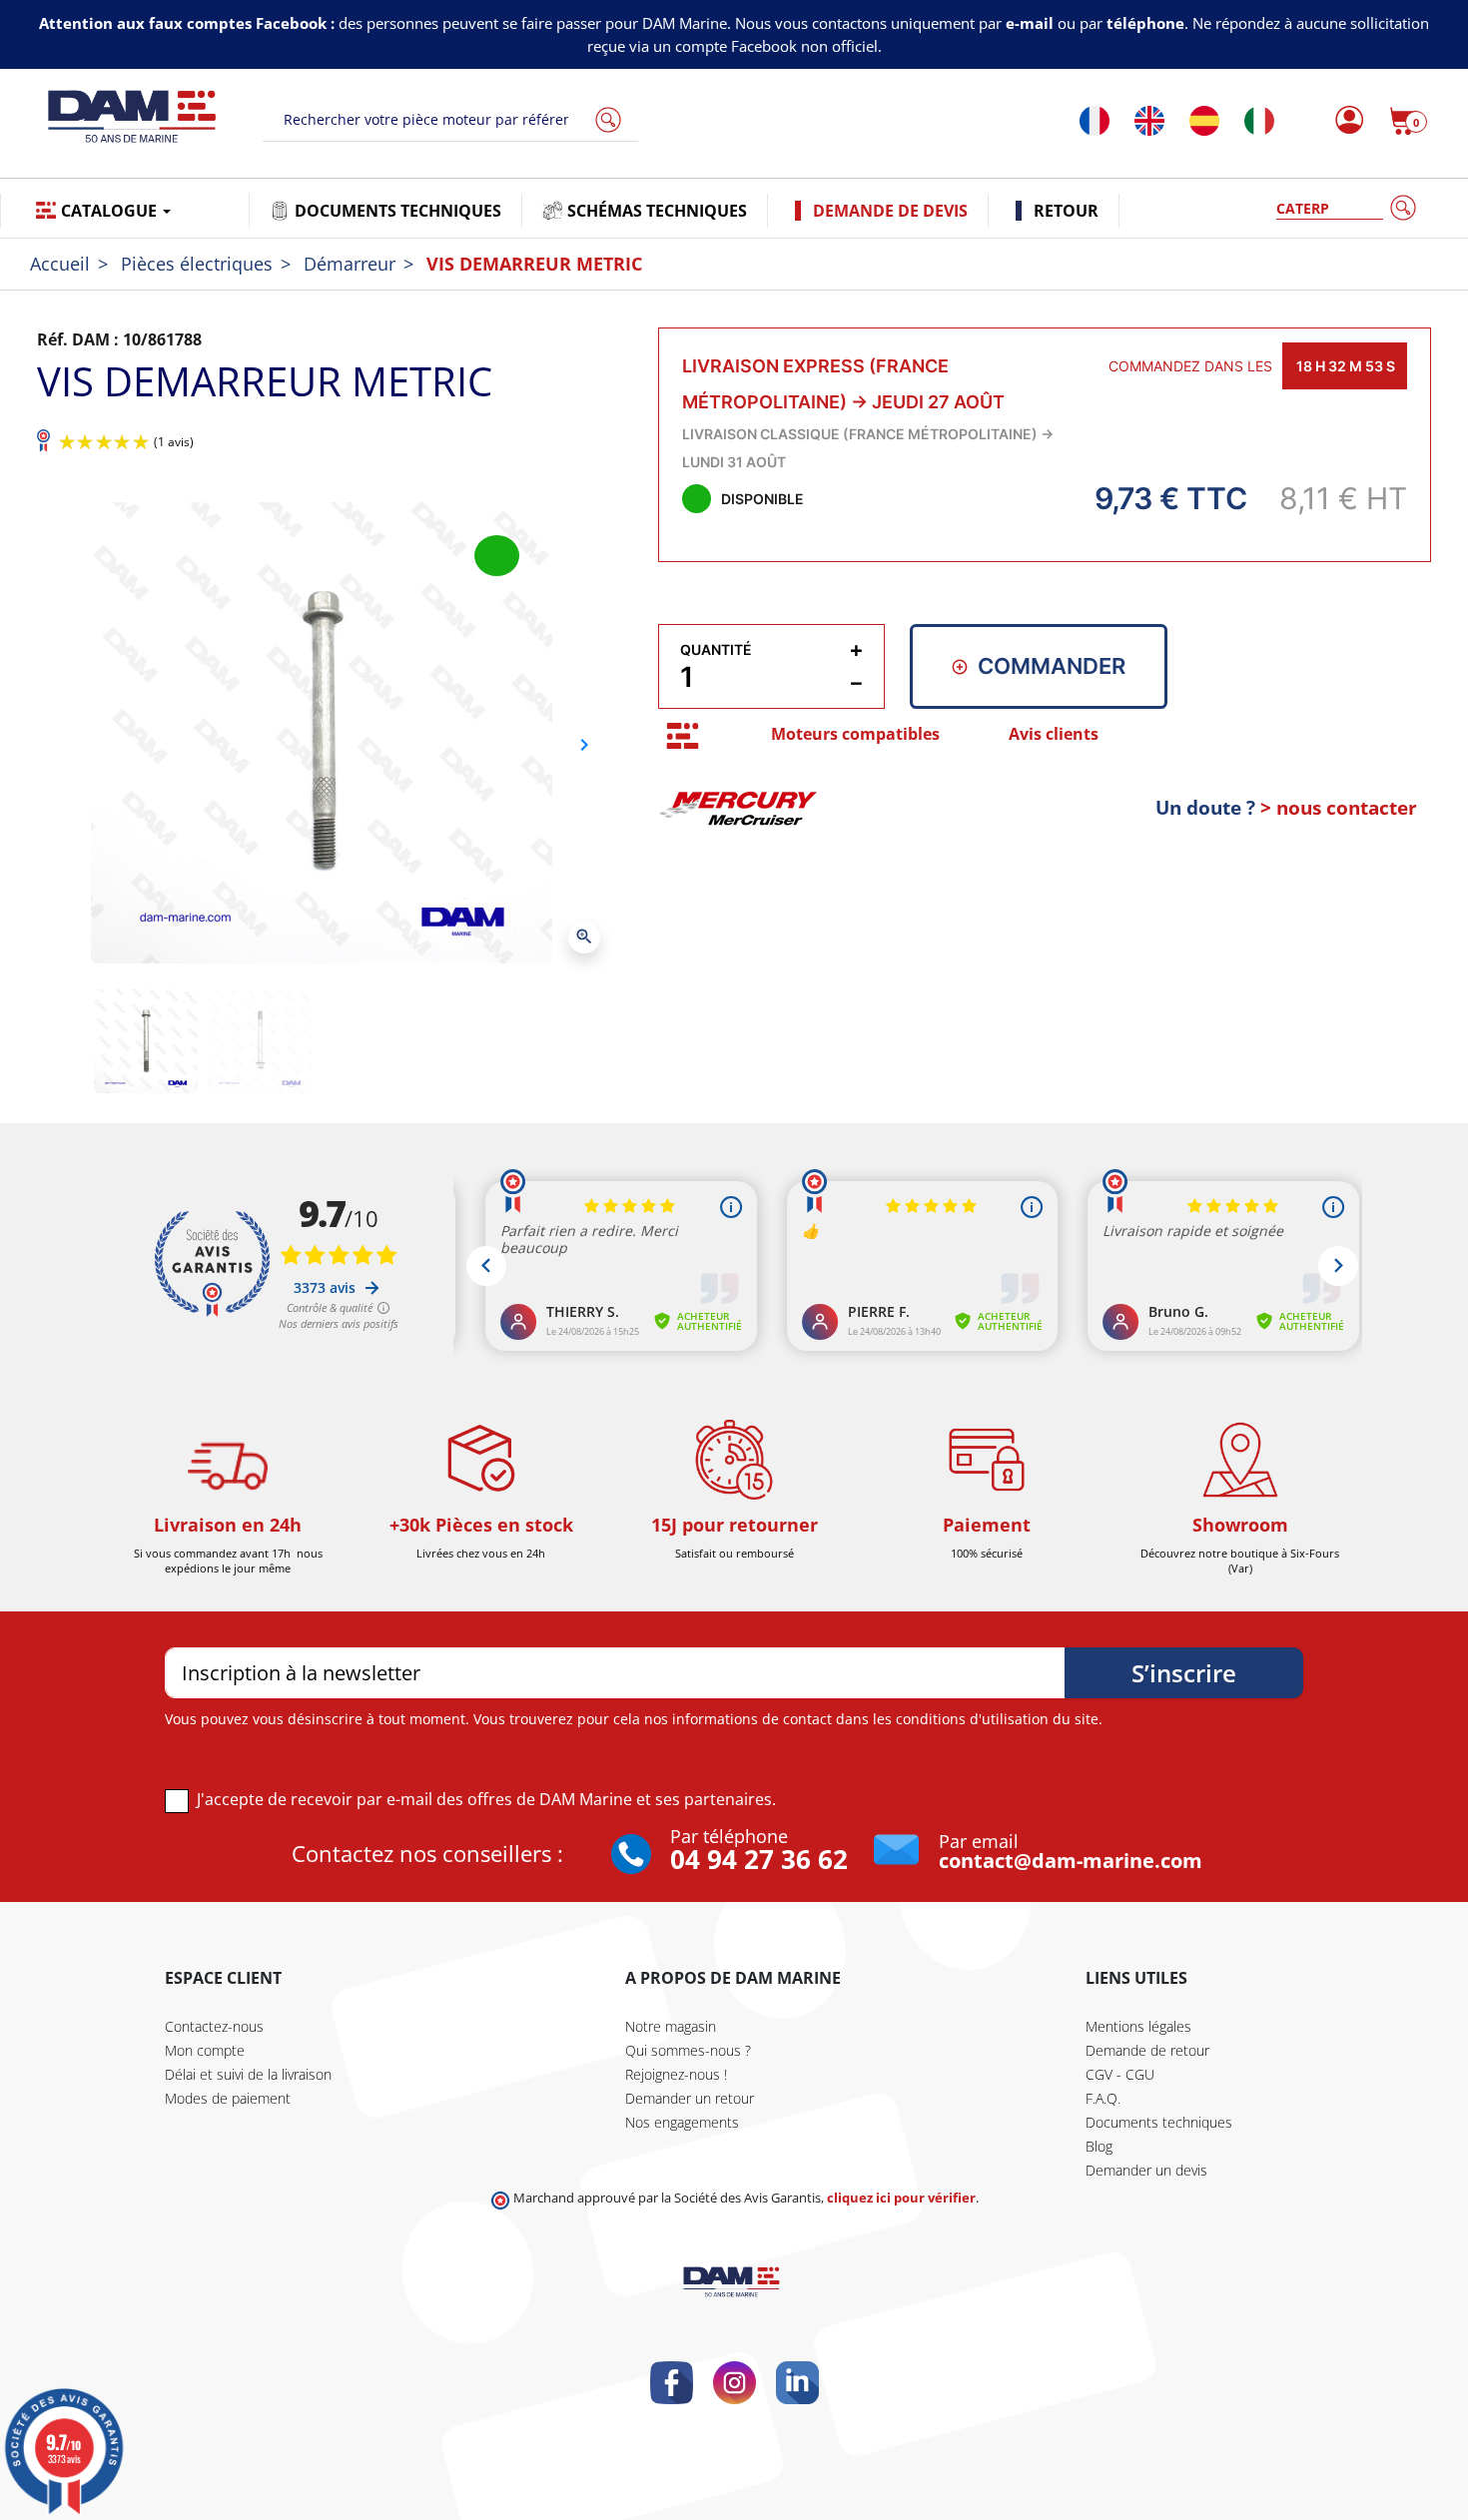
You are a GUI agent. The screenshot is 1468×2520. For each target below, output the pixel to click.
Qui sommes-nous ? (688, 2050)
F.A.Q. (1103, 2098)
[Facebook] (672, 2383)
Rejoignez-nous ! (676, 2074)
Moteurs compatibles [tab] (855, 734)
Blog (1099, 2146)
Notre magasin (671, 2026)
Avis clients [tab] (1054, 734)
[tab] (683, 735)
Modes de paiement (228, 2098)
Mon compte (205, 2050)
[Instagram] (734, 2383)
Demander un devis (1146, 2170)
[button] (1408, 121)
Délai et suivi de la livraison (248, 2074)
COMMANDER (1052, 666)
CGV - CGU (1120, 2074)
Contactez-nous (214, 2026)
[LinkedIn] (797, 2383)
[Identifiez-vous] (1344, 121)
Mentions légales (1138, 2026)
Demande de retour (1147, 2050)
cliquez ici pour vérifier (901, 2198)
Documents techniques (1159, 2122)
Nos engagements (682, 2122)
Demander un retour (690, 2098)
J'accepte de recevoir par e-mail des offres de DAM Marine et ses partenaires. (486, 1799)
